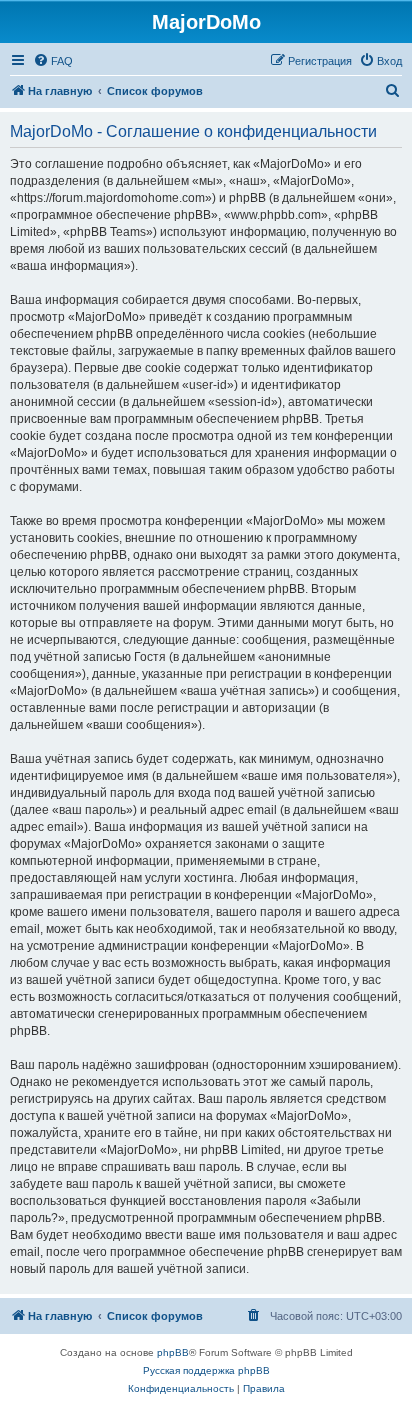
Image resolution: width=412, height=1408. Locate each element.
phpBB (173, 1352)
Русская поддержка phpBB (206, 1370)
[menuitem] (53, 61)
